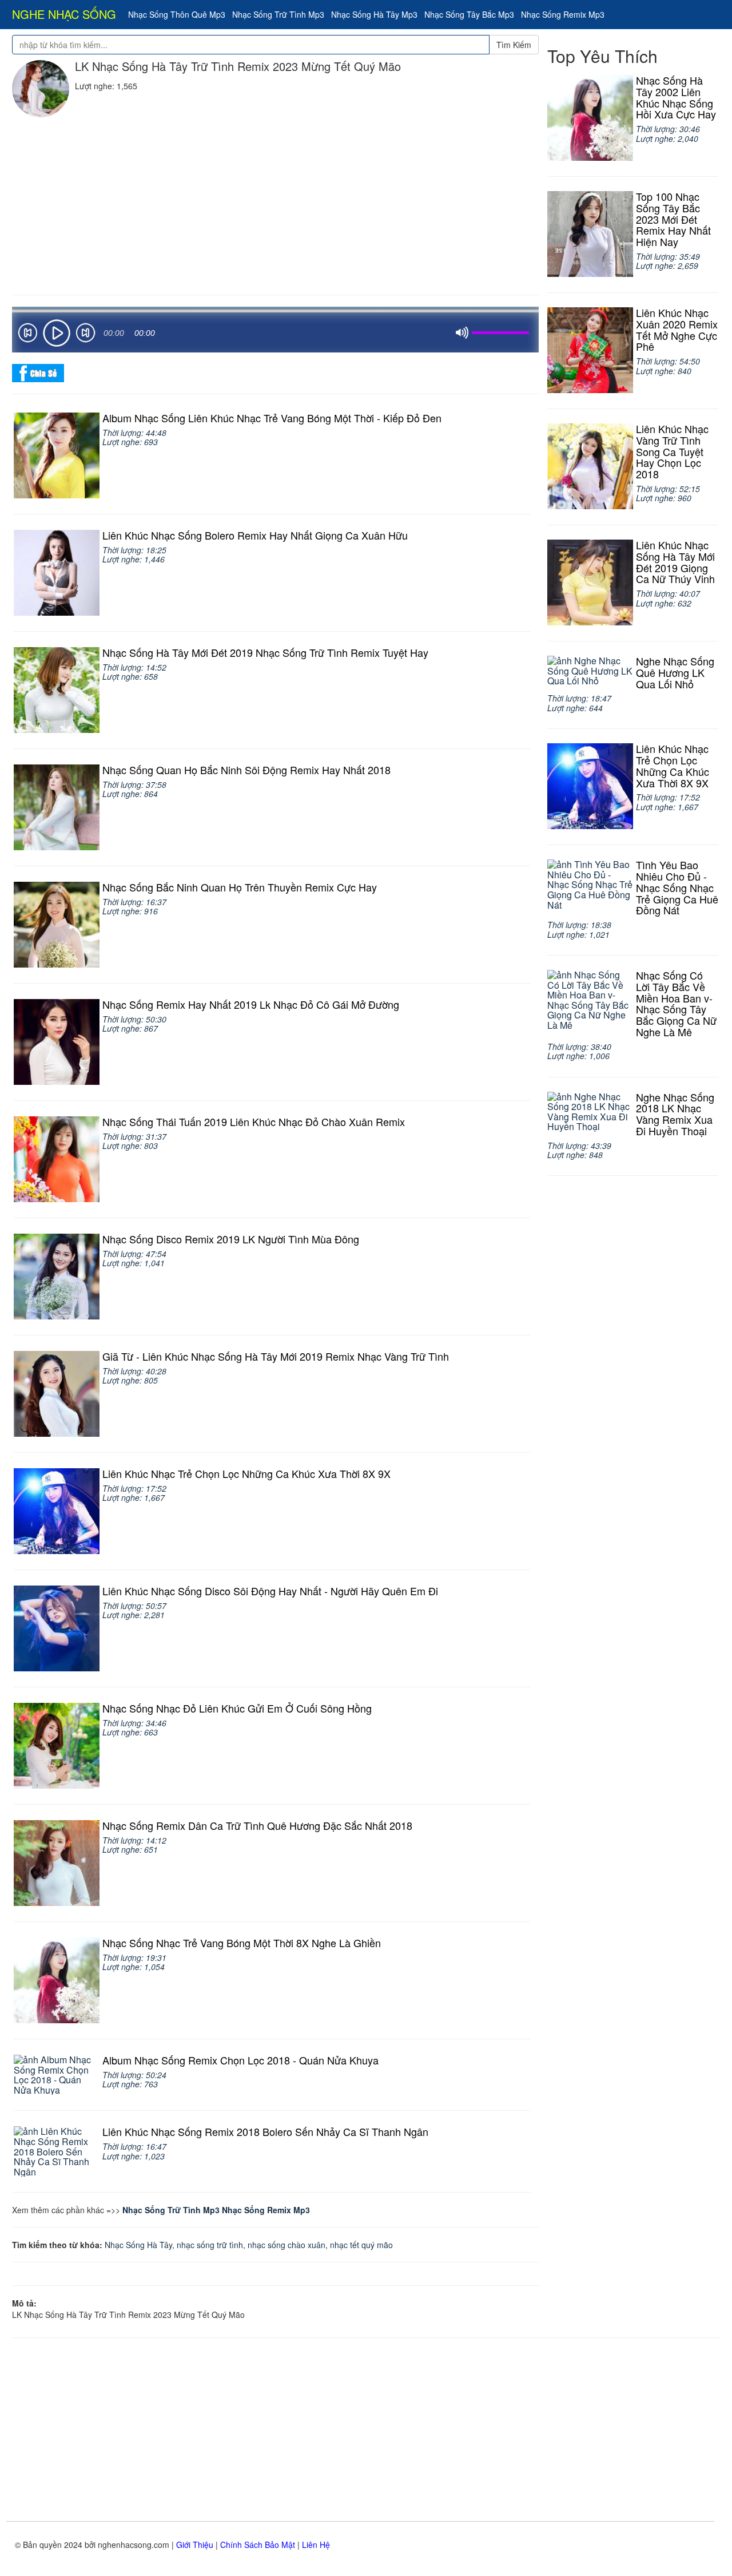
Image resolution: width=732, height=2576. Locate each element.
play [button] (57, 333)
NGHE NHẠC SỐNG (64, 14)
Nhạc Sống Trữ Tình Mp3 (278, 14)
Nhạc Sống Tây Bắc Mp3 (469, 14)
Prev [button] (27, 335)
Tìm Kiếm (514, 45)
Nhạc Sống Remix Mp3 (563, 14)
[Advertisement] (275, 203)
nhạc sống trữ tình (210, 2245)
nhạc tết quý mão (361, 2245)
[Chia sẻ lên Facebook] (38, 372)
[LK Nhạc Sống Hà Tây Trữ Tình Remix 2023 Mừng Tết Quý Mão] (41, 89)
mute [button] (462, 333)
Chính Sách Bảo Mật (258, 2545)
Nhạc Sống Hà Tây (138, 2245)
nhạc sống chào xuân (287, 2245)
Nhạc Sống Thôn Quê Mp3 (177, 14)
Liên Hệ (316, 2545)
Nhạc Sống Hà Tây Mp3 (374, 14)
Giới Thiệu (195, 2545)
